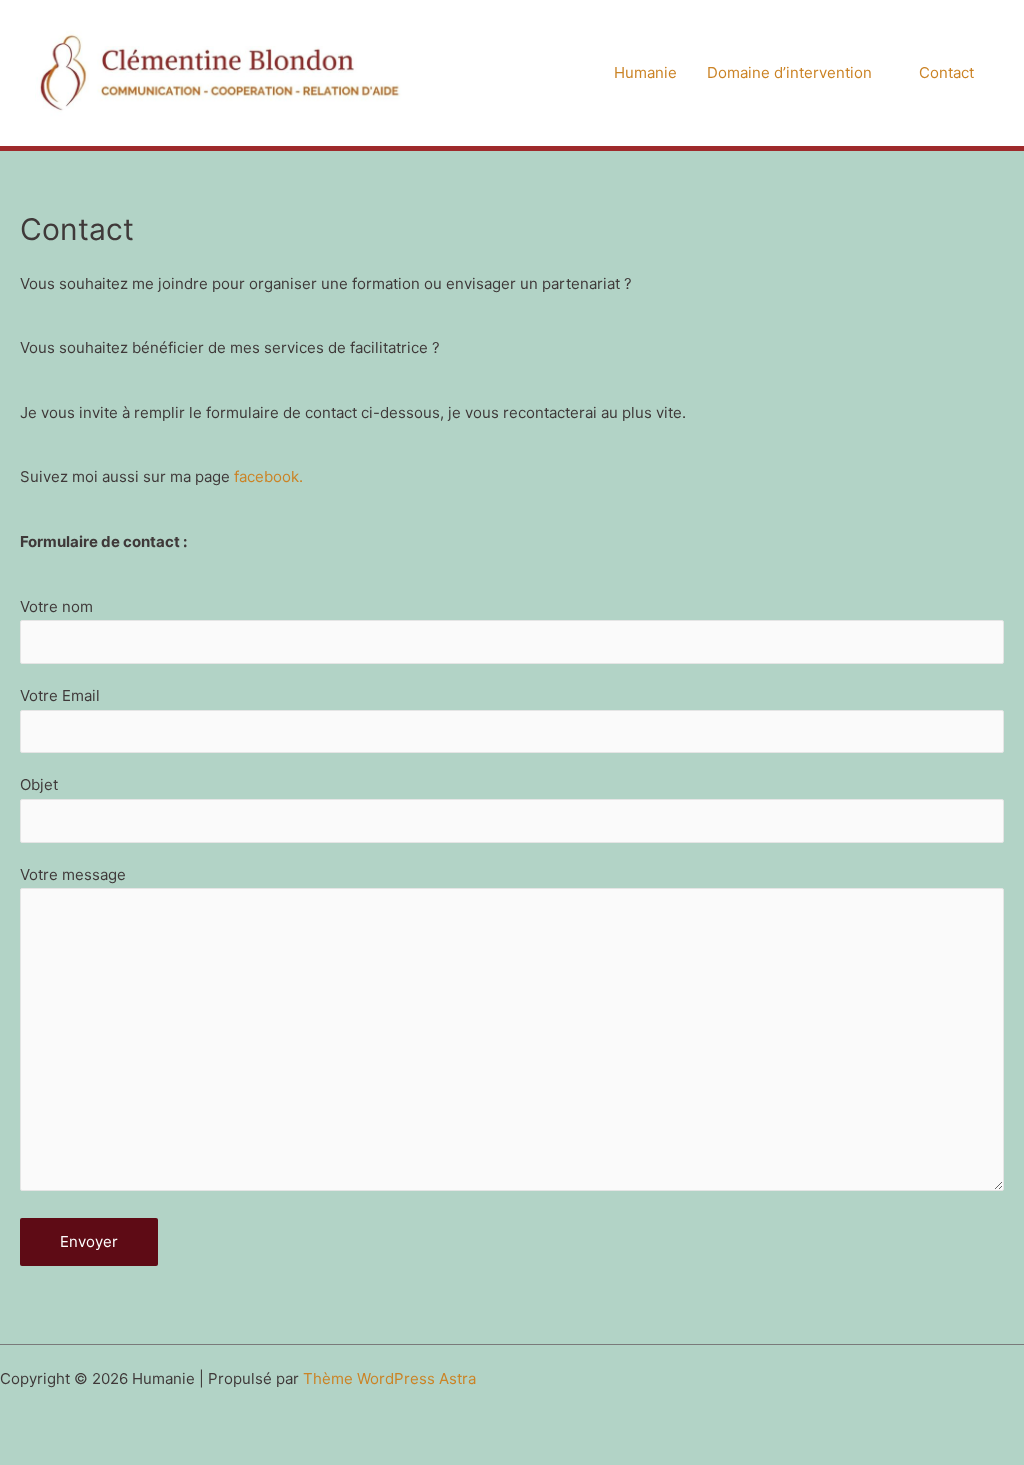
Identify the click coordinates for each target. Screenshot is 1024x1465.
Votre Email (60, 695)
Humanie (645, 72)
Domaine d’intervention (789, 72)
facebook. (268, 476)
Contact (946, 72)
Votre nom (56, 606)
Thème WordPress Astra (389, 1378)
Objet (39, 784)
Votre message (73, 874)
